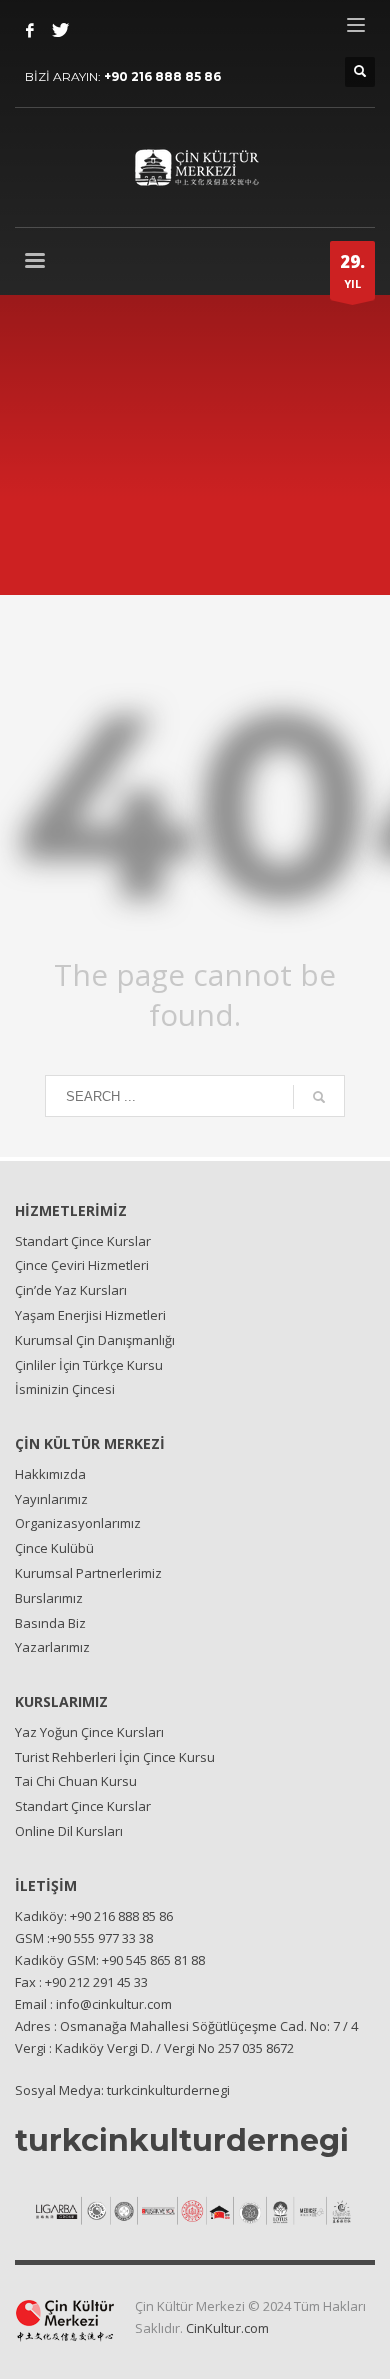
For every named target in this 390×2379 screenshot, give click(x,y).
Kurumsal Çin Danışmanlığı (95, 1340)
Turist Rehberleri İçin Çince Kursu (115, 1757)
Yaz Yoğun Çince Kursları (89, 1732)
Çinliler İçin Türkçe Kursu (89, 1365)
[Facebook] (30, 30)
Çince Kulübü (54, 1548)
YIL (352, 270)
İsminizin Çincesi (65, 1389)
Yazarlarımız (52, 1647)
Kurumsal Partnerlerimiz (88, 1573)
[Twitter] (60, 30)
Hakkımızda (50, 1474)
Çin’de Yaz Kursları (71, 1290)
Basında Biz (50, 1623)
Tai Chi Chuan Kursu (76, 1781)
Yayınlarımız (51, 1499)
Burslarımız (49, 1598)
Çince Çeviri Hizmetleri (82, 1265)
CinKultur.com (227, 2328)
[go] (319, 1097)
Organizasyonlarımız (78, 1523)
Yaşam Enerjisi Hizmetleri (90, 1315)
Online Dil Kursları (69, 1831)
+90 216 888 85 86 (162, 76)
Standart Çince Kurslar (83, 1241)
